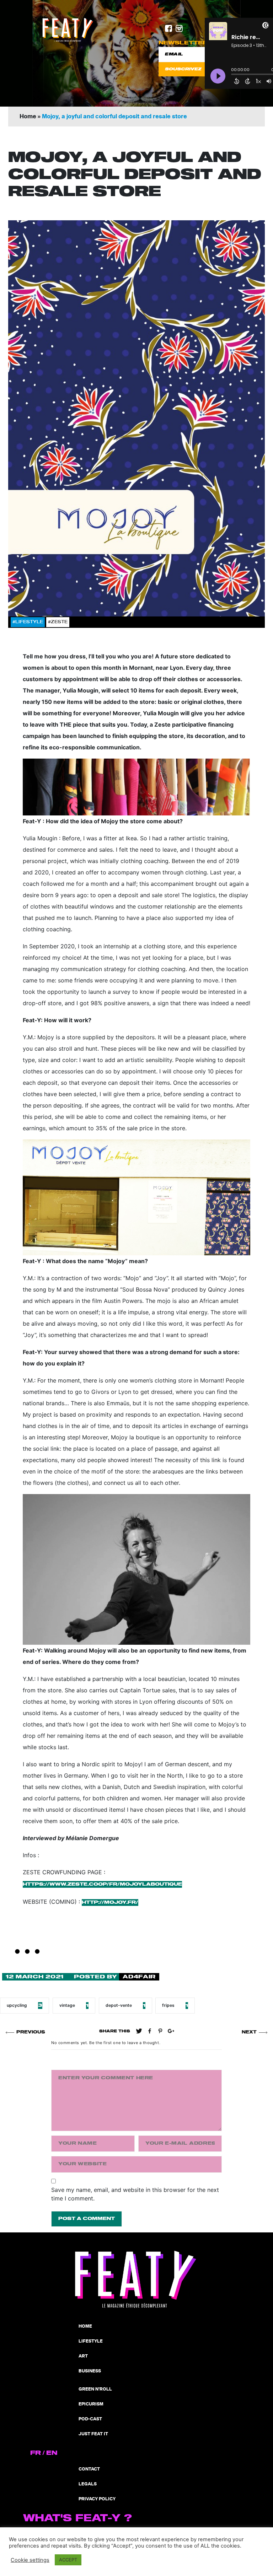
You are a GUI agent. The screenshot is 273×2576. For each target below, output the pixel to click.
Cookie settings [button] (30, 2560)
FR (36, 2453)
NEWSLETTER (183, 43)
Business (90, 2371)
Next (249, 2032)
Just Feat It (93, 2434)
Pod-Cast (90, 2419)
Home (28, 117)
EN (52, 2453)
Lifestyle (91, 2341)
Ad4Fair (139, 1977)
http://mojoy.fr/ (110, 1903)
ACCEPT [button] (68, 2560)
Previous (31, 2032)
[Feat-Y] (68, 30)
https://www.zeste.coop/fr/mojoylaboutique (102, 1884)
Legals (88, 2484)
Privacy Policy (97, 2499)
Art (83, 2356)
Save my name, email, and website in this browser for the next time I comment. (135, 2194)
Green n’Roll (95, 2389)
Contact (89, 2469)
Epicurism (91, 2404)
